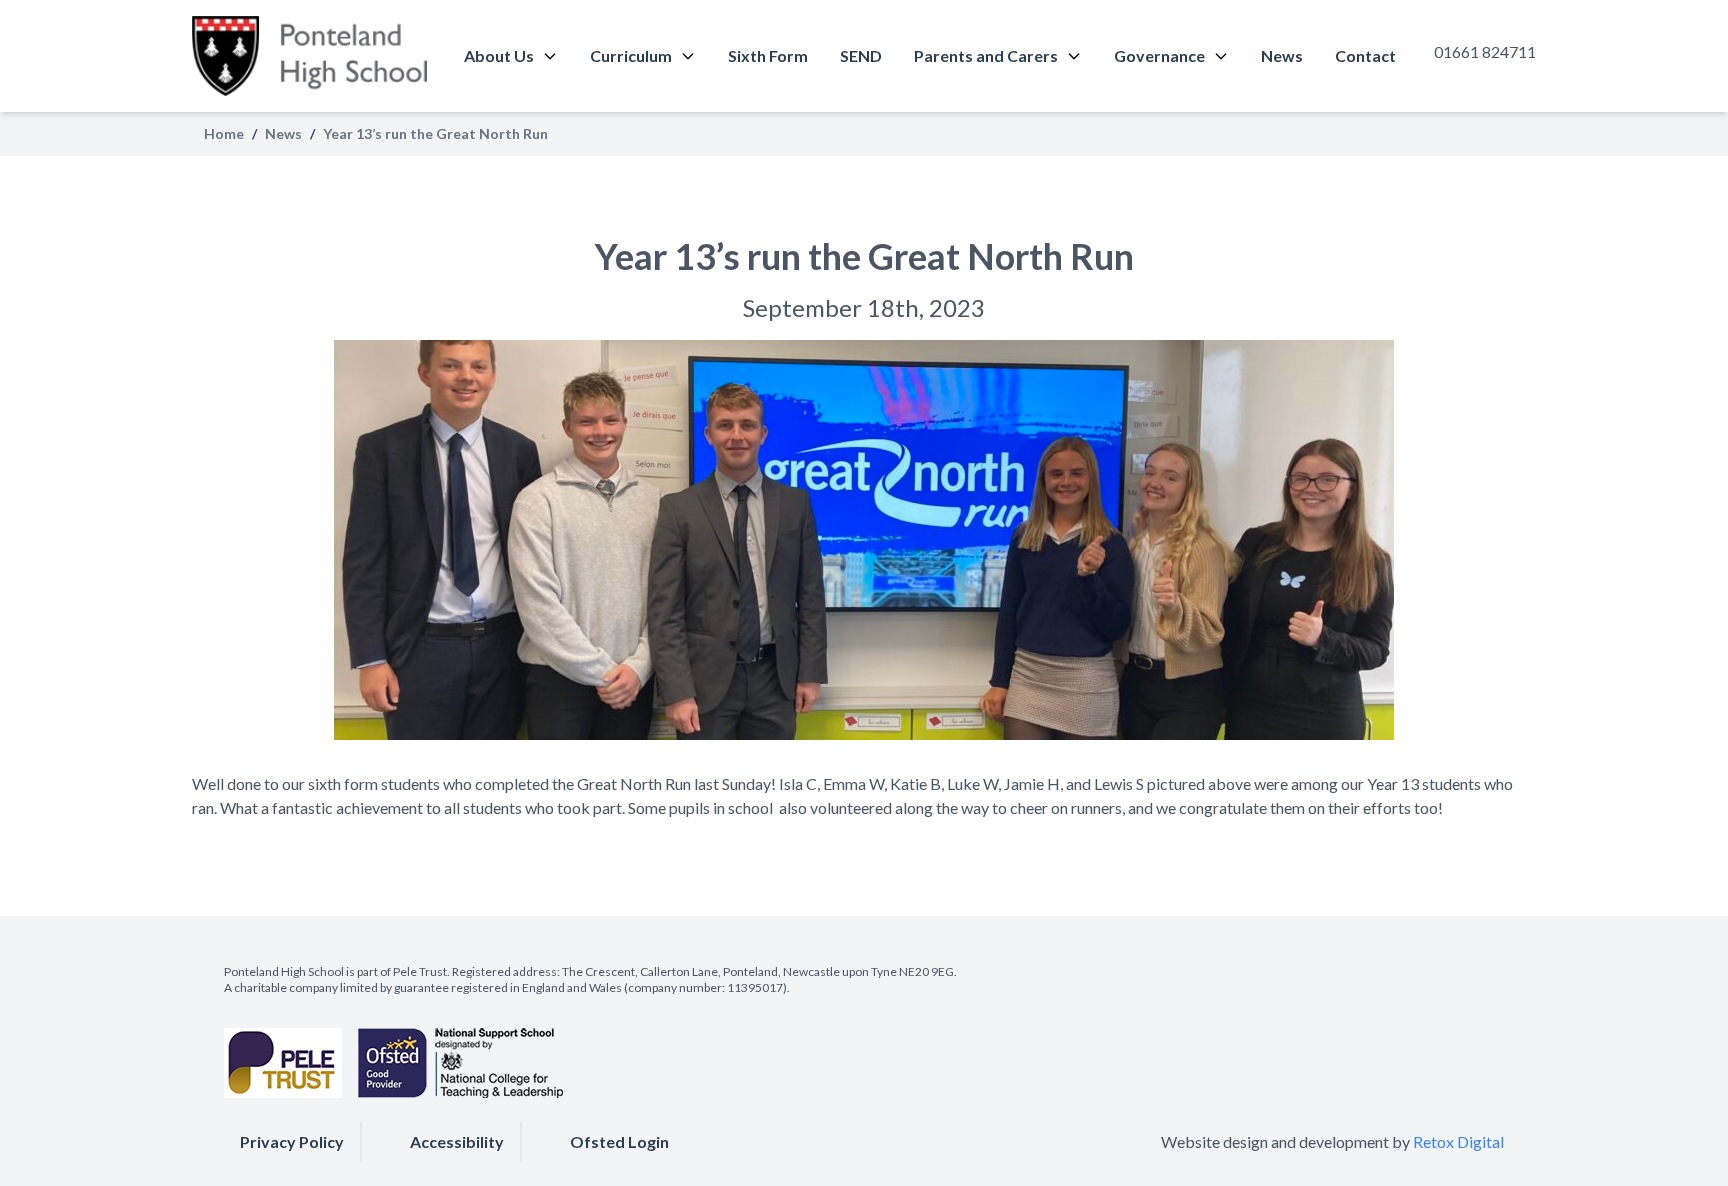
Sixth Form (768, 55)
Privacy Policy (292, 1141)
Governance (1159, 55)
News (1282, 55)
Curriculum (631, 55)
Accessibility (457, 1141)
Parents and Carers (986, 55)
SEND (861, 55)
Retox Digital (1458, 1141)
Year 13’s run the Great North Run (864, 256)
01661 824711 (1485, 51)
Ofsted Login (619, 1141)
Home (224, 133)
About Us (499, 55)
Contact (1365, 55)
